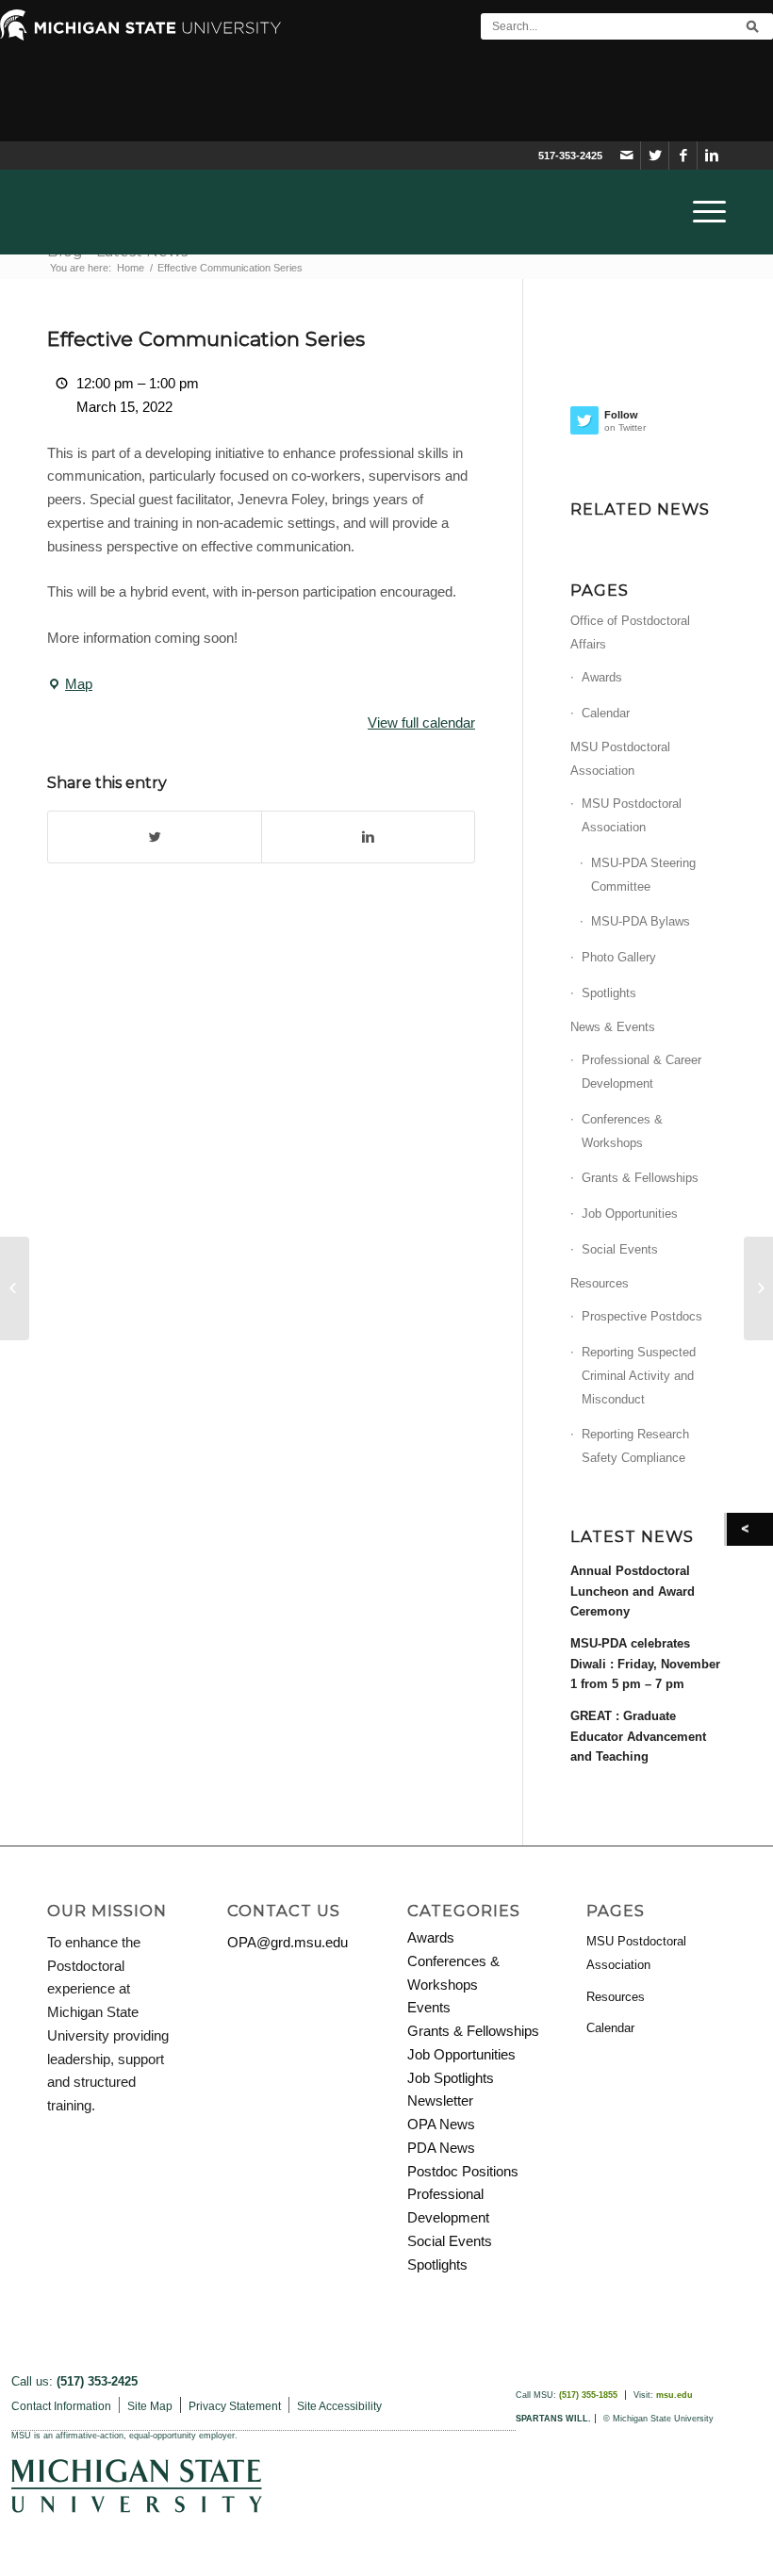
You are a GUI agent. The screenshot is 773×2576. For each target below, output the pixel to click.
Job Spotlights (451, 2078)
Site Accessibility (339, 2406)
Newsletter (440, 2100)
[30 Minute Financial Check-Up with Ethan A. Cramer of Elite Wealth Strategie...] (15, 1288)
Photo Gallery (619, 957)
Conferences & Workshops (622, 1131)
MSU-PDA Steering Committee (643, 875)
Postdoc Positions (463, 2171)
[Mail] (626, 156)
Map (70, 686)
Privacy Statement (235, 2406)
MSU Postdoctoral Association (620, 759)
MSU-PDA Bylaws (641, 921)
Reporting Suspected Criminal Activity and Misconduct (639, 1376)
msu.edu (674, 2395)
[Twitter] (655, 156)
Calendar (606, 713)
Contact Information (61, 2406)
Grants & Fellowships (640, 1178)
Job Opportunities (630, 1214)
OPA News (441, 2124)
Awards (602, 677)
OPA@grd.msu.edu (288, 1942)
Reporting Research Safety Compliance (635, 1446)
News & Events (613, 1027)
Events (429, 2007)
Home (131, 268)
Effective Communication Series (206, 339)
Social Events (620, 1249)
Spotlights (609, 993)
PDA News (441, 2148)
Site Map (150, 2406)
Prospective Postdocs (642, 1316)
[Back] (750, 1529)
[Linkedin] (712, 156)
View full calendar (421, 722)
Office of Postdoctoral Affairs (630, 632)
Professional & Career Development (641, 1072)
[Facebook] (683, 156)
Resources (600, 1283)
